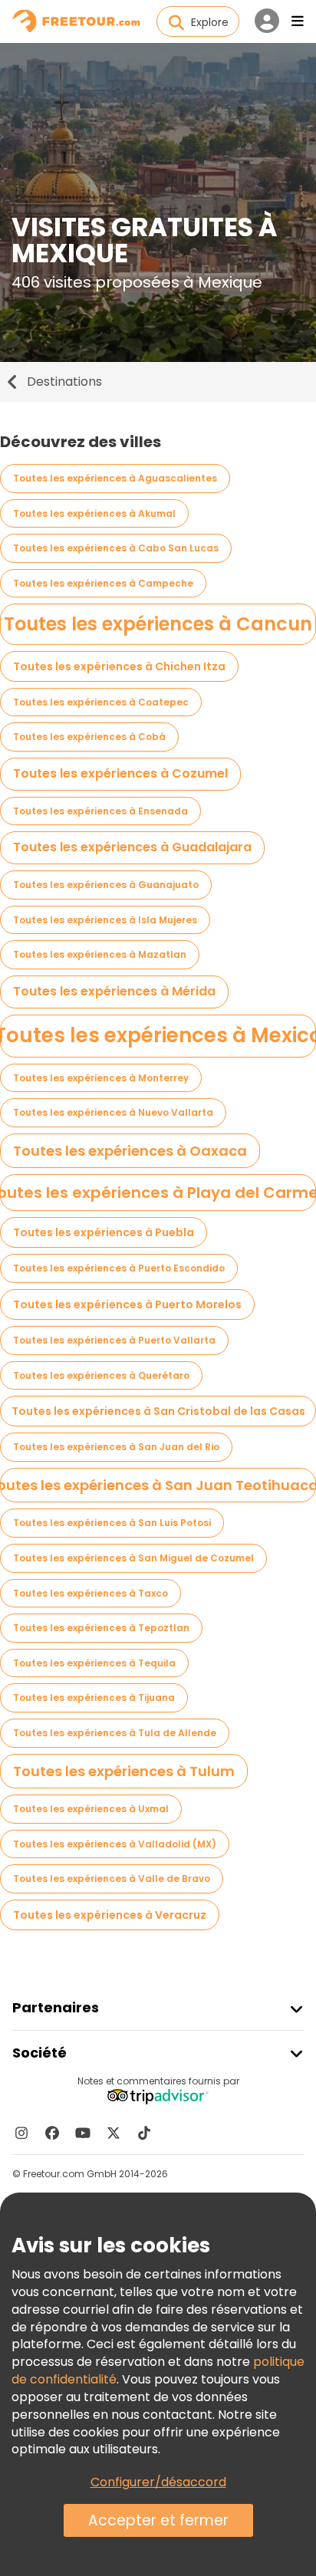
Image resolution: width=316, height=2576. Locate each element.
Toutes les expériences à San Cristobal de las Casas (158, 1411)
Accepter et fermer (158, 2520)
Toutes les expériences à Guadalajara (132, 847)
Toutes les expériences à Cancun (158, 624)
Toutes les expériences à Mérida (114, 991)
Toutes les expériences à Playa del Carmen (158, 1193)
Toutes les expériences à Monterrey (101, 1078)
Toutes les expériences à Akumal (94, 513)
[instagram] (21, 2133)
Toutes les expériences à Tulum (124, 1771)
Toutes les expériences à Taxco (91, 1593)
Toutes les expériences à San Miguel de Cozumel (133, 1558)
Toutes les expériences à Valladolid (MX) (115, 1844)
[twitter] (114, 2133)
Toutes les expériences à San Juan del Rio (116, 1447)
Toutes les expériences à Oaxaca (130, 1151)
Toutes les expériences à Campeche (103, 583)
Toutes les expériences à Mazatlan (100, 954)
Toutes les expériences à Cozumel (120, 773)
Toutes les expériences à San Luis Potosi (112, 1523)
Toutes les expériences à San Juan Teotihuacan (158, 1485)
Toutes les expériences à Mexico (158, 1035)
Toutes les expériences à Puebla (104, 1232)
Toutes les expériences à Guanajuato (106, 885)
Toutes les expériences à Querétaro (101, 1375)
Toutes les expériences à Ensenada (100, 811)
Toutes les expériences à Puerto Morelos (127, 1304)
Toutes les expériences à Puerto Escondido (119, 1268)
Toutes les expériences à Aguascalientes (115, 478)
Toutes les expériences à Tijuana (94, 1698)
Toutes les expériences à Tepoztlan (101, 1628)
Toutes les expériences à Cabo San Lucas (116, 548)
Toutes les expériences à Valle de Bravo (112, 1879)
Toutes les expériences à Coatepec (101, 702)
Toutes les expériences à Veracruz (110, 1915)
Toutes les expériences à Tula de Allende (115, 1733)
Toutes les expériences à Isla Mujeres (105, 920)
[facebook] (52, 2133)
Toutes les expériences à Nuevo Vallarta (113, 1112)
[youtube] (83, 2133)
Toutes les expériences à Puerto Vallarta (114, 1340)
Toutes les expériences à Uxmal (91, 1809)
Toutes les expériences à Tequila (94, 1663)
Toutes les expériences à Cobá (89, 737)
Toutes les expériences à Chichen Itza (119, 666)
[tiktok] (144, 2133)
